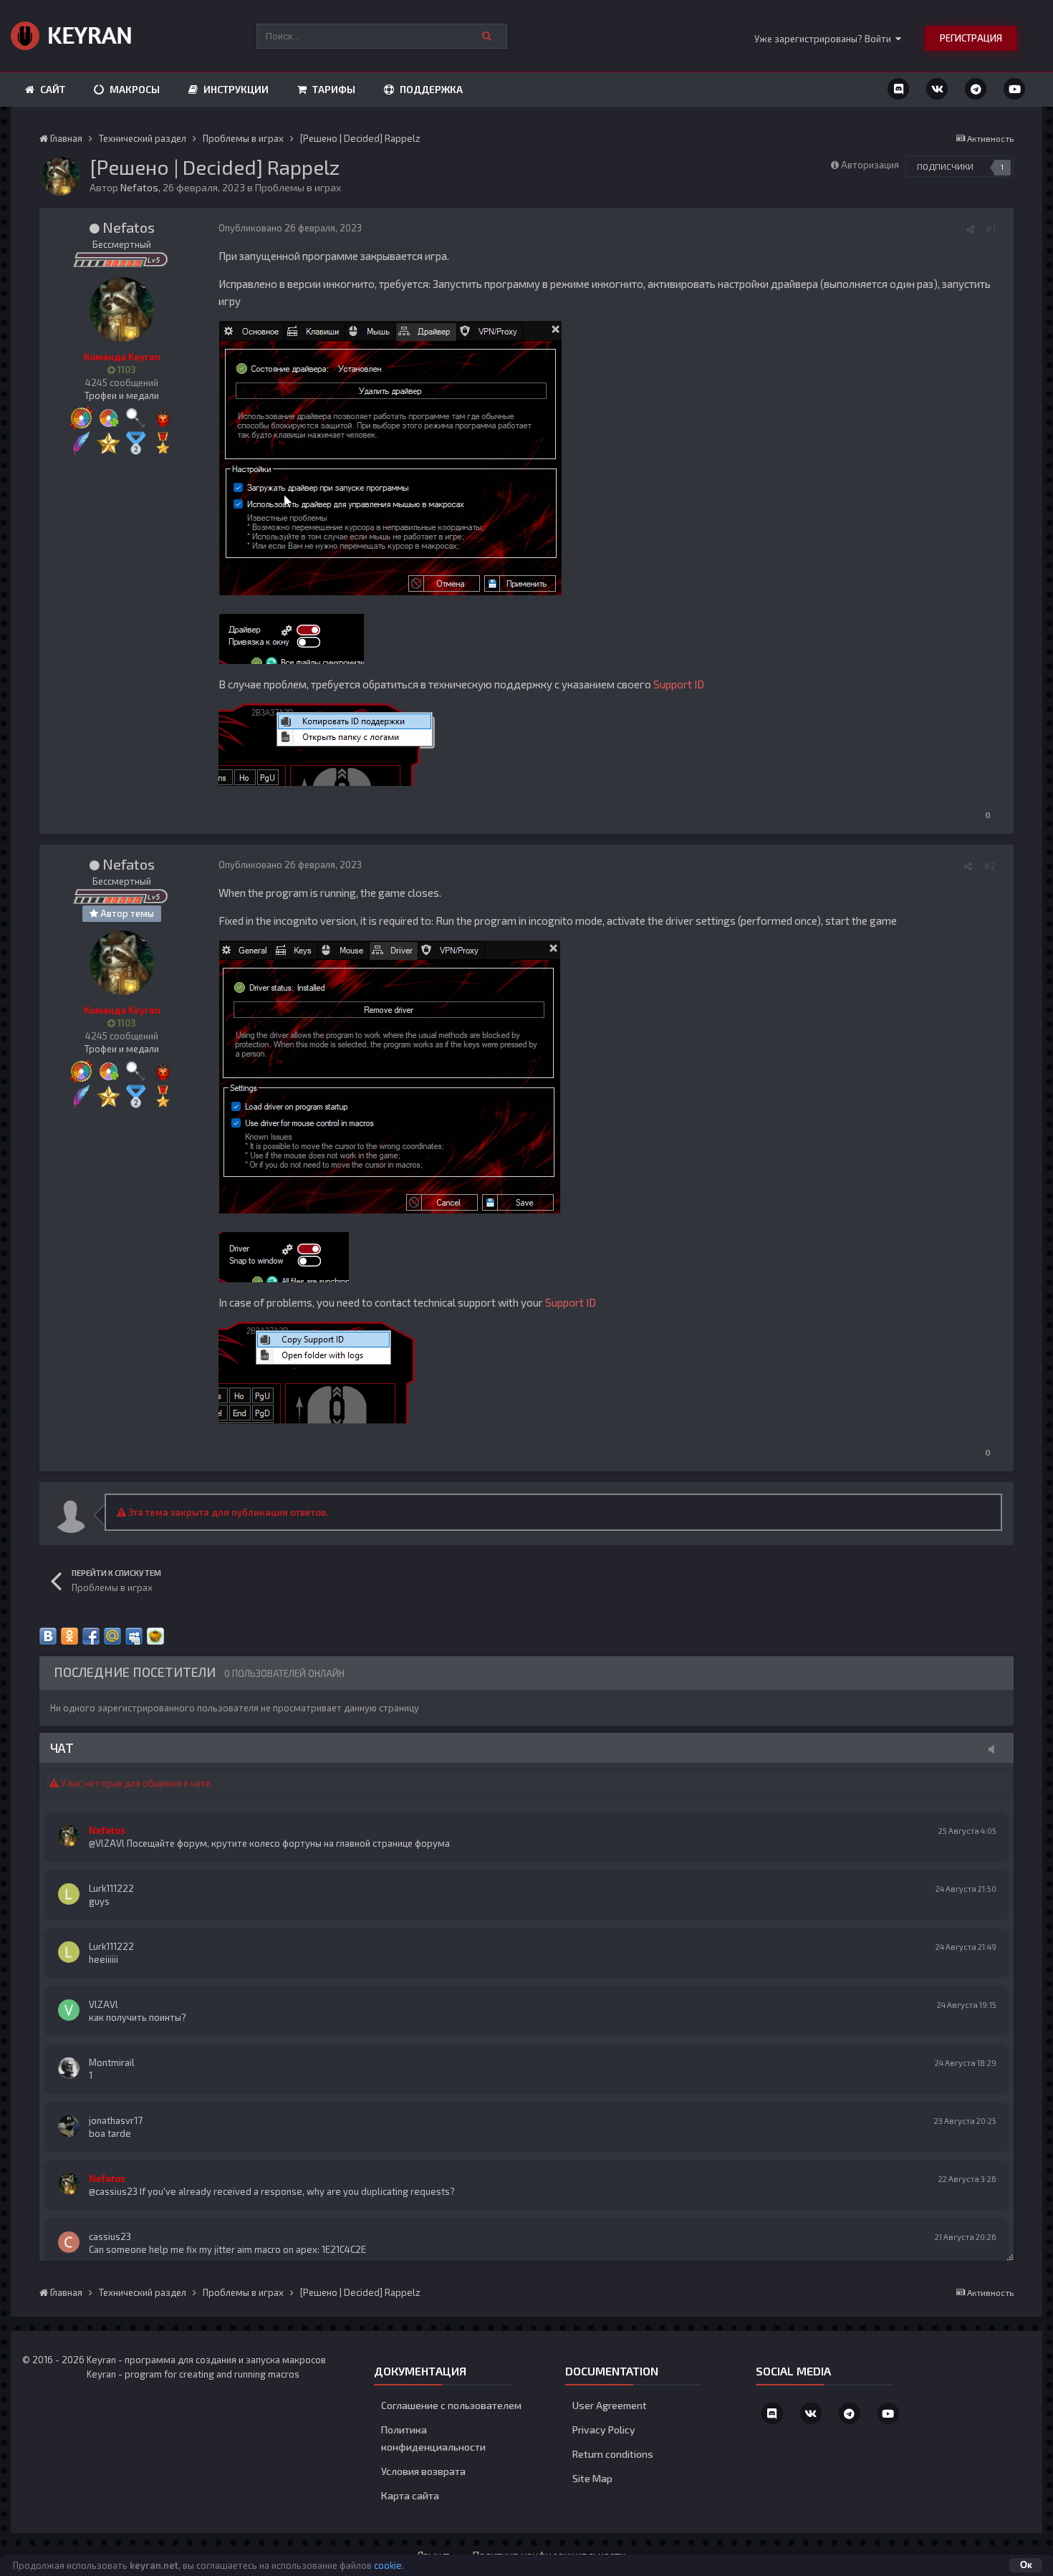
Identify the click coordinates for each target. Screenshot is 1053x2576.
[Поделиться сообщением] (970, 229)
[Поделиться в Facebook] (91, 1636)
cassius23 (110, 2236)
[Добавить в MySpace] (134, 1636)
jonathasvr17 (116, 2120)
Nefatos (139, 187)
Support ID (679, 684)
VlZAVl (104, 2004)
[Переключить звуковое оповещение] (996, 1749)
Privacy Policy (604, 2430)
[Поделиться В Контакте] (48, 1636)
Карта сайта (410, 2495)
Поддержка (430, 89)
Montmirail (112, 2062)
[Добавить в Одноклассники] (69, 1636)
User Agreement (610, 2405)
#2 (990, 866)
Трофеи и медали (122, 395)
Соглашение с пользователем (451, 2405)
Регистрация (971, 38)
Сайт (52, 89)
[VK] (937, 89)
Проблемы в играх (298, 187)
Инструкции (235, 89)
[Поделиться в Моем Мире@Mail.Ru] (112, 1636)
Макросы (134, 89)
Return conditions (613, 2454)
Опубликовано (290, 228)
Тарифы (333, 89)
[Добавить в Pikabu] (155, 1636)
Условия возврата (423, 2471)
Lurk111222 (111, 1888)
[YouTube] (1014, 89)
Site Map (592, 2478)
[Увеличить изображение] (390, 456)
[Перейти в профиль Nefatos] (60, 176)
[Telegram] (976, 89)
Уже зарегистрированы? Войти (825, 39)
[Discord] (898, 89)
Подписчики (945, 166)
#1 (991, 229)
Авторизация (870, 165)
